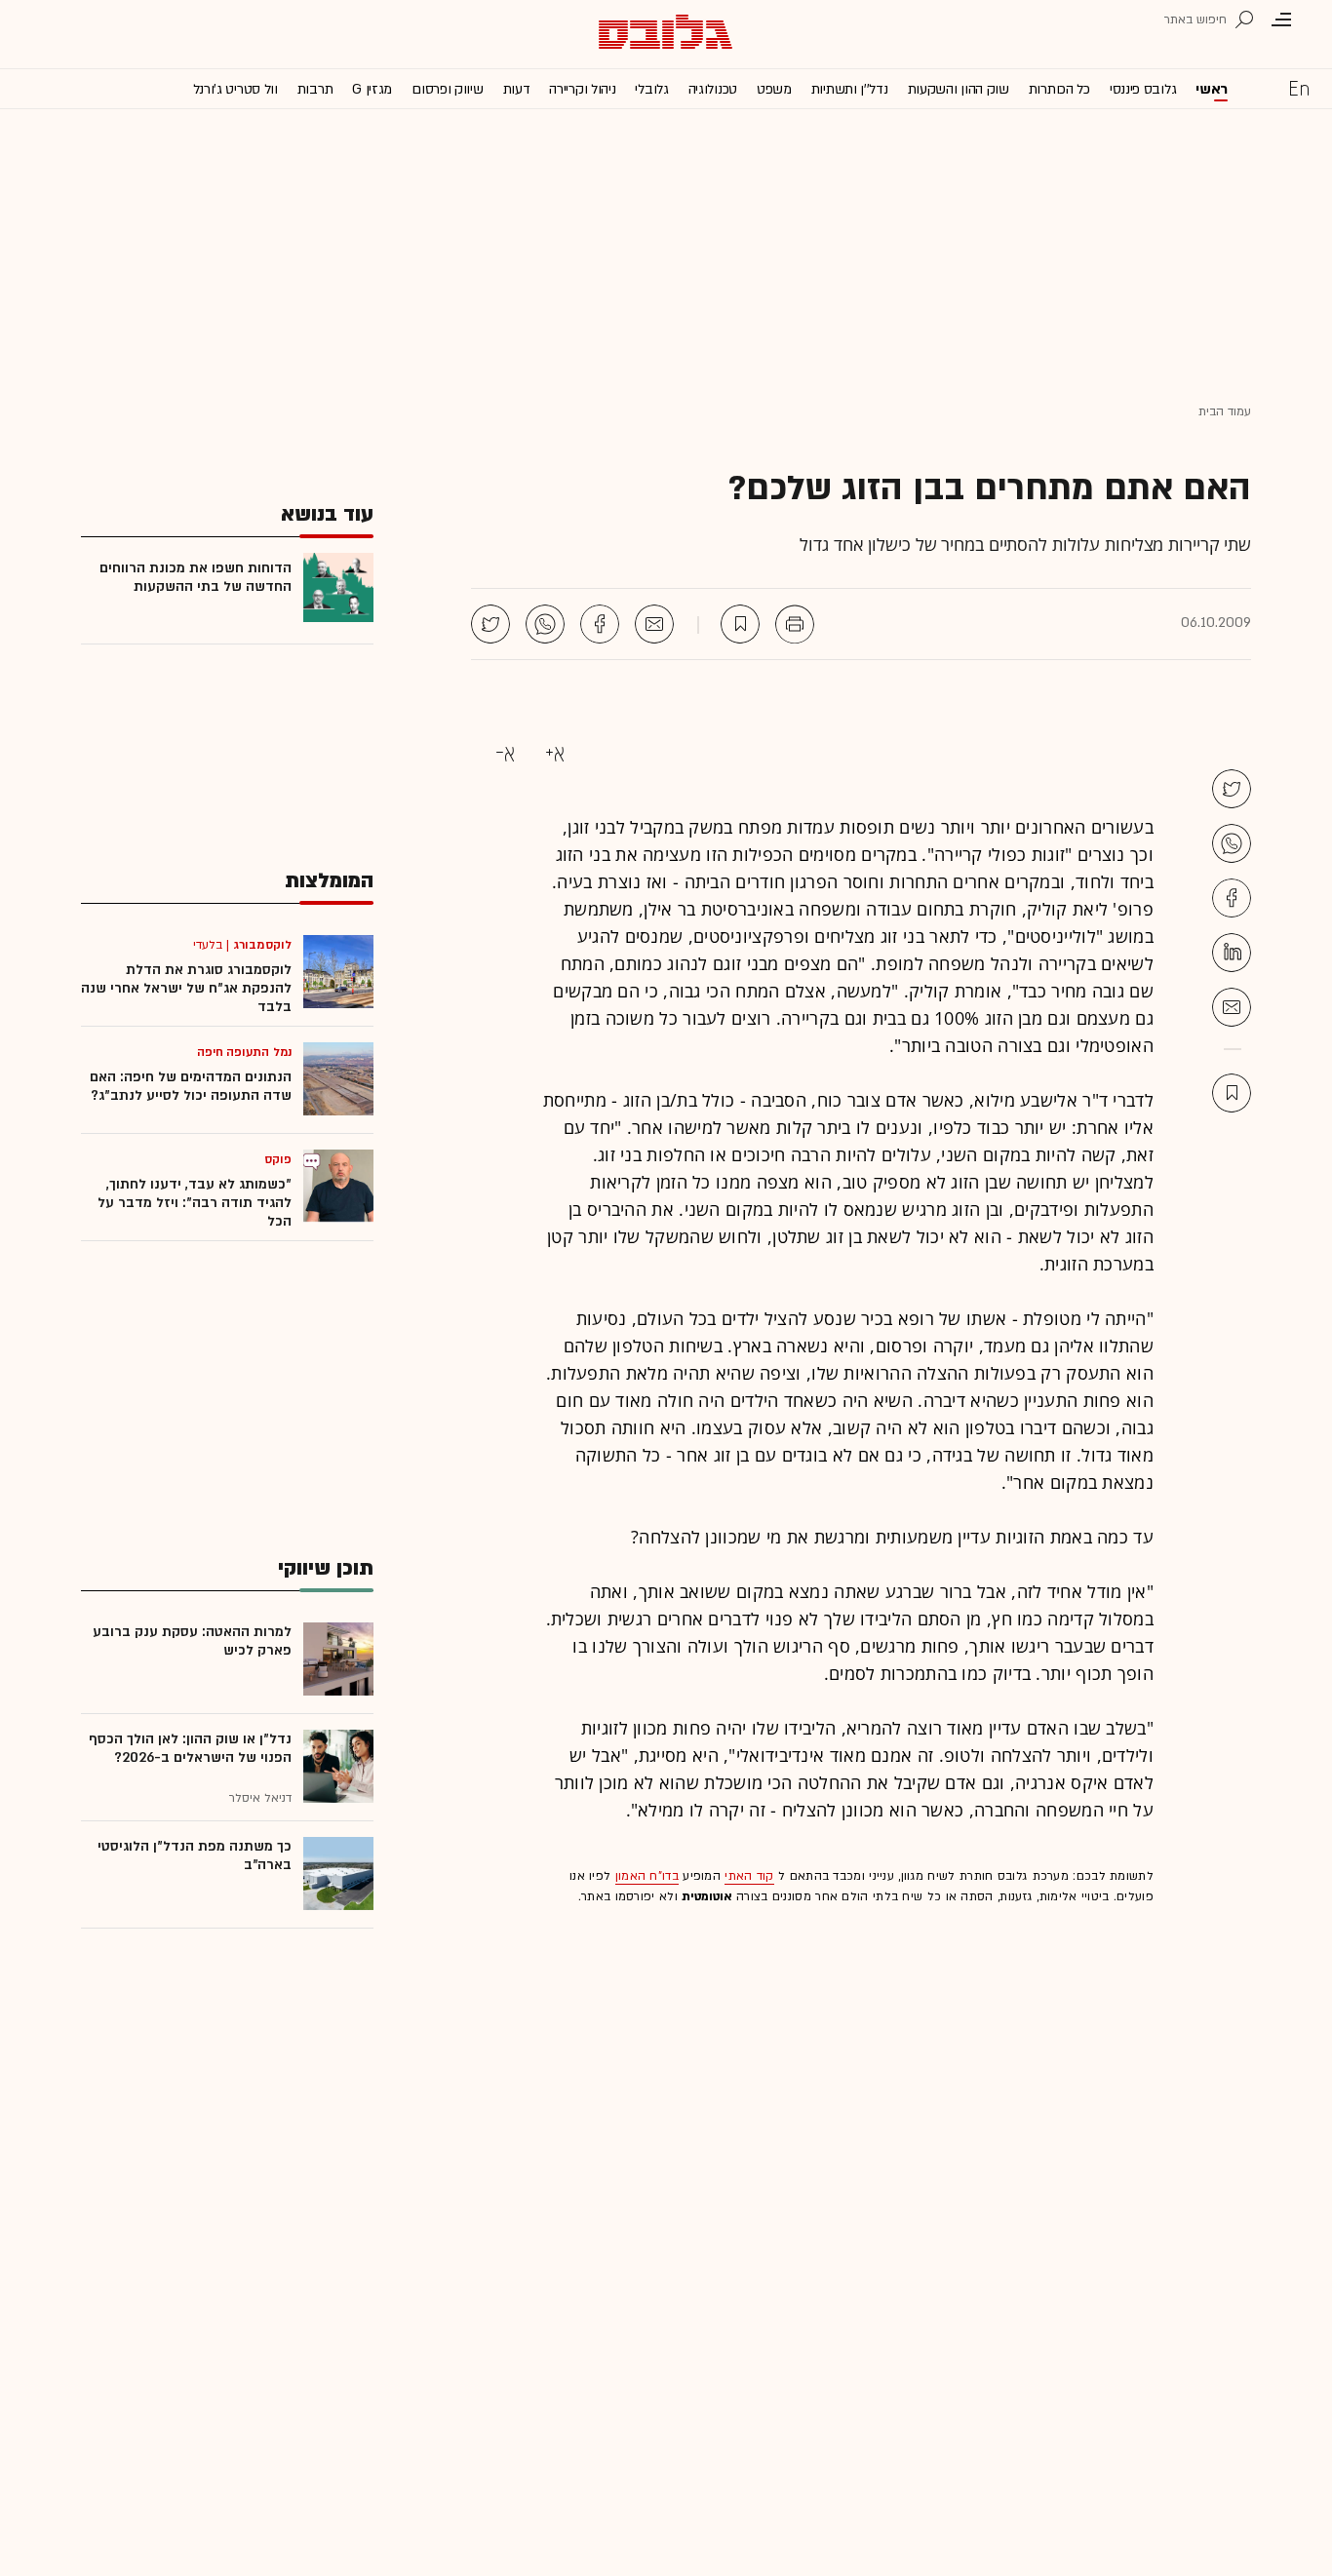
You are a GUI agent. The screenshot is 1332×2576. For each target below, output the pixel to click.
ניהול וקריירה (582, 89)
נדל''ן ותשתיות (850, 89)
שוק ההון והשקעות (959, 89)
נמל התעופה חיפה (245, 1052)
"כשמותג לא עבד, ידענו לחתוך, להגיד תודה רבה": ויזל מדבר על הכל (195, 1203)
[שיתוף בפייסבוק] (600, 624)
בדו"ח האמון (647, 1876)
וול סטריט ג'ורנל (235, 89)
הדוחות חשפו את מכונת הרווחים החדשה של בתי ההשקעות (196, 577)
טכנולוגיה (713, 89)
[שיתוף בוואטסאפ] (545, 624)
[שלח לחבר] (1232, 1007)
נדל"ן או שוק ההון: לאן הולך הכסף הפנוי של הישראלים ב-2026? (190, 1748)
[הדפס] (795, 624)
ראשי (1212, 89)
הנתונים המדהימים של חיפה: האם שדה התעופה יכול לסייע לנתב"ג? (191, 1086)
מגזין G (372, 89)
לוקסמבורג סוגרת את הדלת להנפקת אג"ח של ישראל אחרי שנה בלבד (186, 988)
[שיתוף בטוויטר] (490, 624)
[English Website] (1299, 88)
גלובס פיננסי (1143, 89)
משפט (774, 89)
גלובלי (651, 89)
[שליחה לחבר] (654, 624)
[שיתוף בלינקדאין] (1232, 953)
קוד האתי (749, 1876)
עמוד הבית (1225, 411)
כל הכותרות (1059, 89)
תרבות (315, 89)
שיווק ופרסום (447, 89)
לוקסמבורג (262, 945)
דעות (517, 89)
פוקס (278, 1159)
